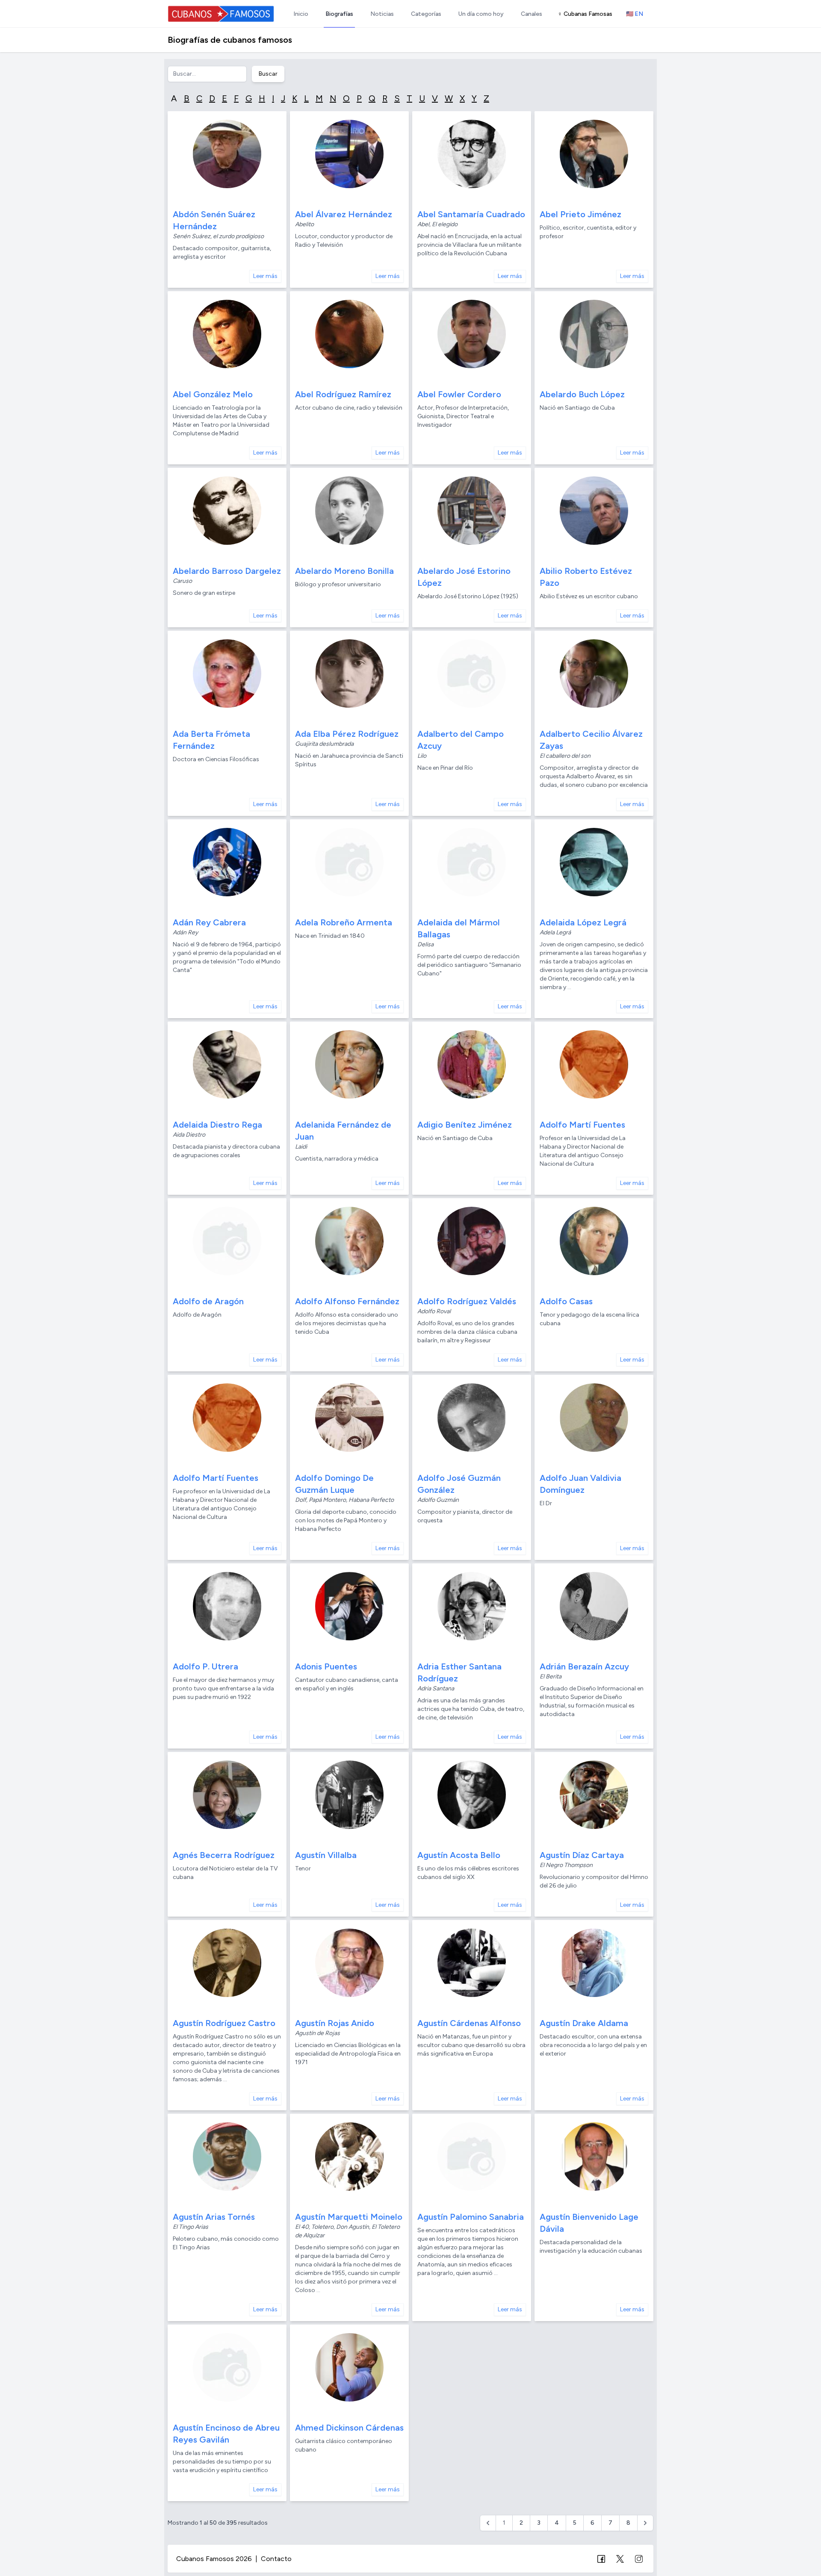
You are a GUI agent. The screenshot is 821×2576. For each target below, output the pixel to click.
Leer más (265, 276)
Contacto (276, 2559)
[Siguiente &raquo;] (645, 2523)
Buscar (268, 74)
